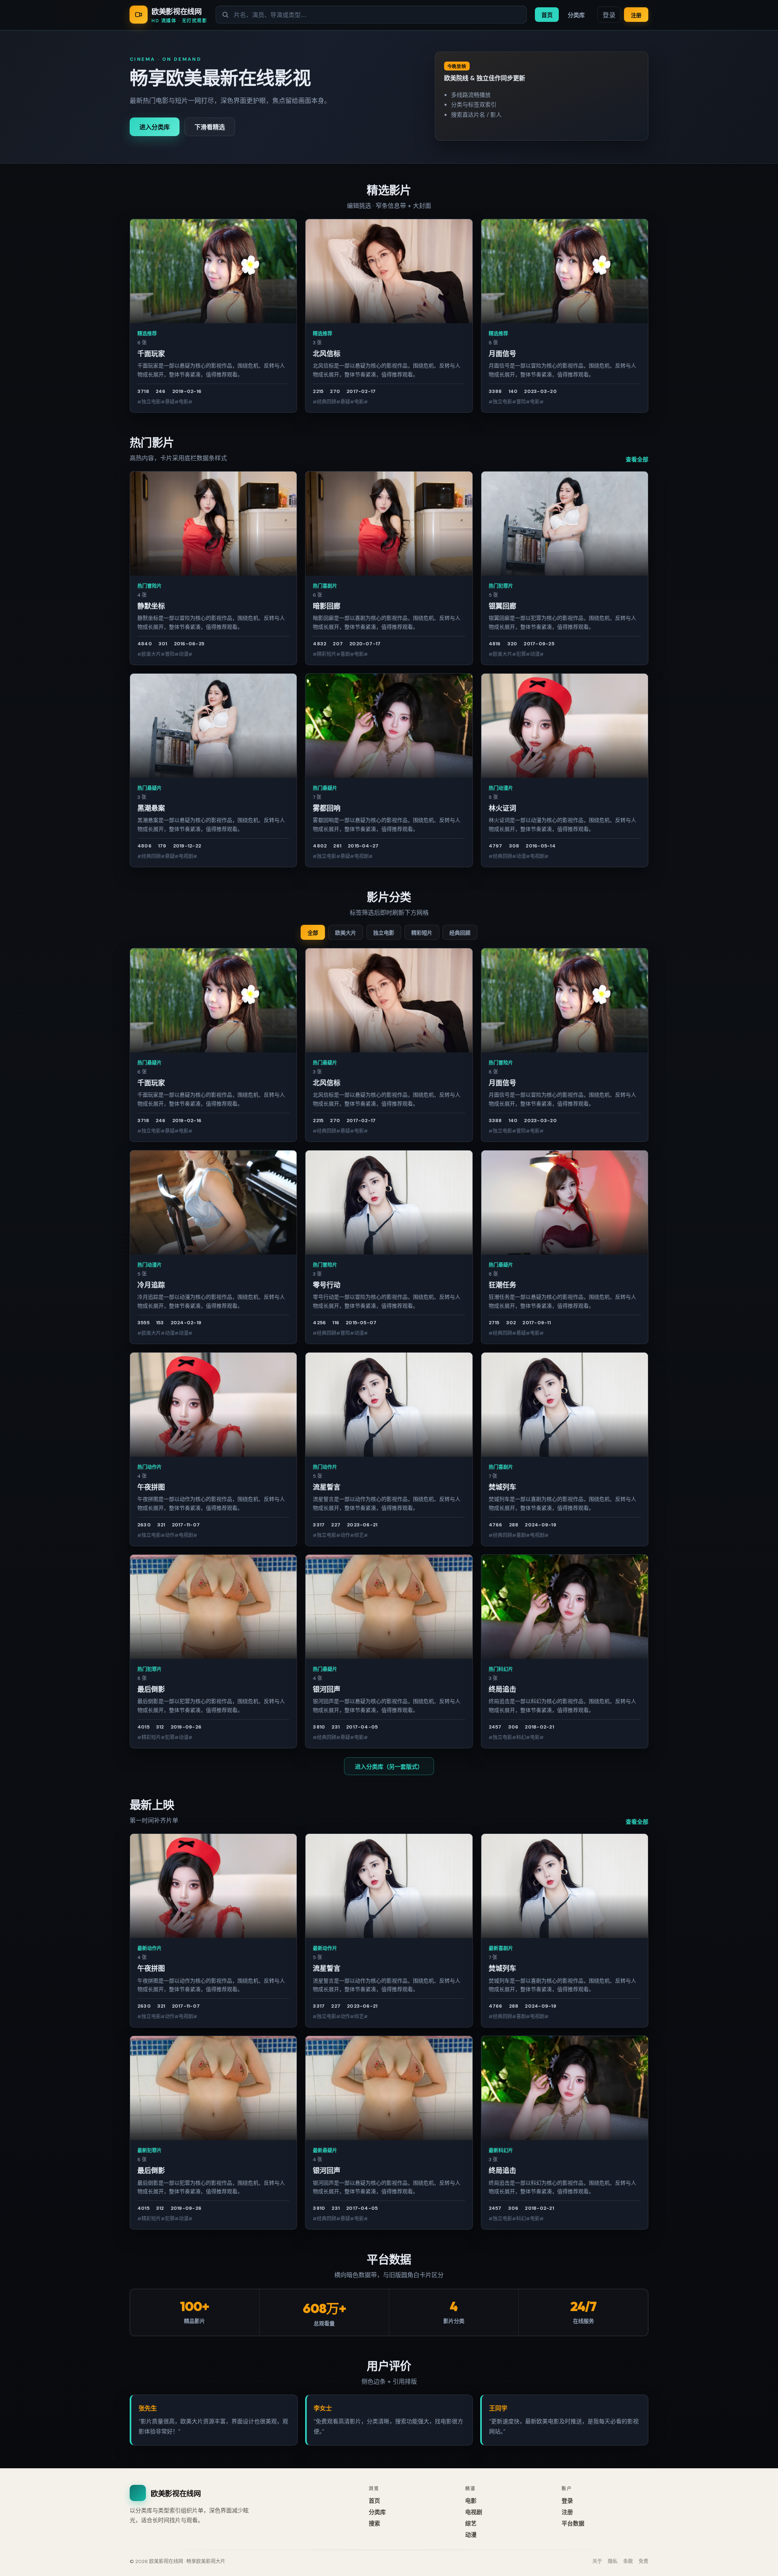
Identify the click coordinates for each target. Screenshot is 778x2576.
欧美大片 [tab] (346, 933)
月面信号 (502, 354)
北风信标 (327, 354)
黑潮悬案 (151, 808)
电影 (471, 2501)
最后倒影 (151, 1689)
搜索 (374, 2523)
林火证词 (502, 808)
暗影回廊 (327, 606)
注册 (636, 15)
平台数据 (573, 2523)
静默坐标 (151, 606)
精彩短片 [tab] (422, 933)
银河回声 (327, 1689)
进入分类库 (155, 127)
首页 (547, 15)
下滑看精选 (210, 127)
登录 (609, 15)
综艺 (471, 2523)
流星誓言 (327, 1487)
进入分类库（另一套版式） (389, 1767)
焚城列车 (502, 1487)
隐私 (613, 2561)
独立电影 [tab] (384, 933)
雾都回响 (327, 808)
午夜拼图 (151, 1487)
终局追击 (502, 1689)
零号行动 (327, 1285)
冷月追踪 (151, 1285)
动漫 (471, 2535)
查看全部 (637, 459)
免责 (643, 2561)
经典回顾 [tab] (460, 933)
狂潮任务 (502, 1285)
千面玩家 (151, 354)
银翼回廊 (502, 606)
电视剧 (474, 2512)
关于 (597, 2561)
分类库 (576, 15)
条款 (628, 2561)
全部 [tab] (313, 933)
